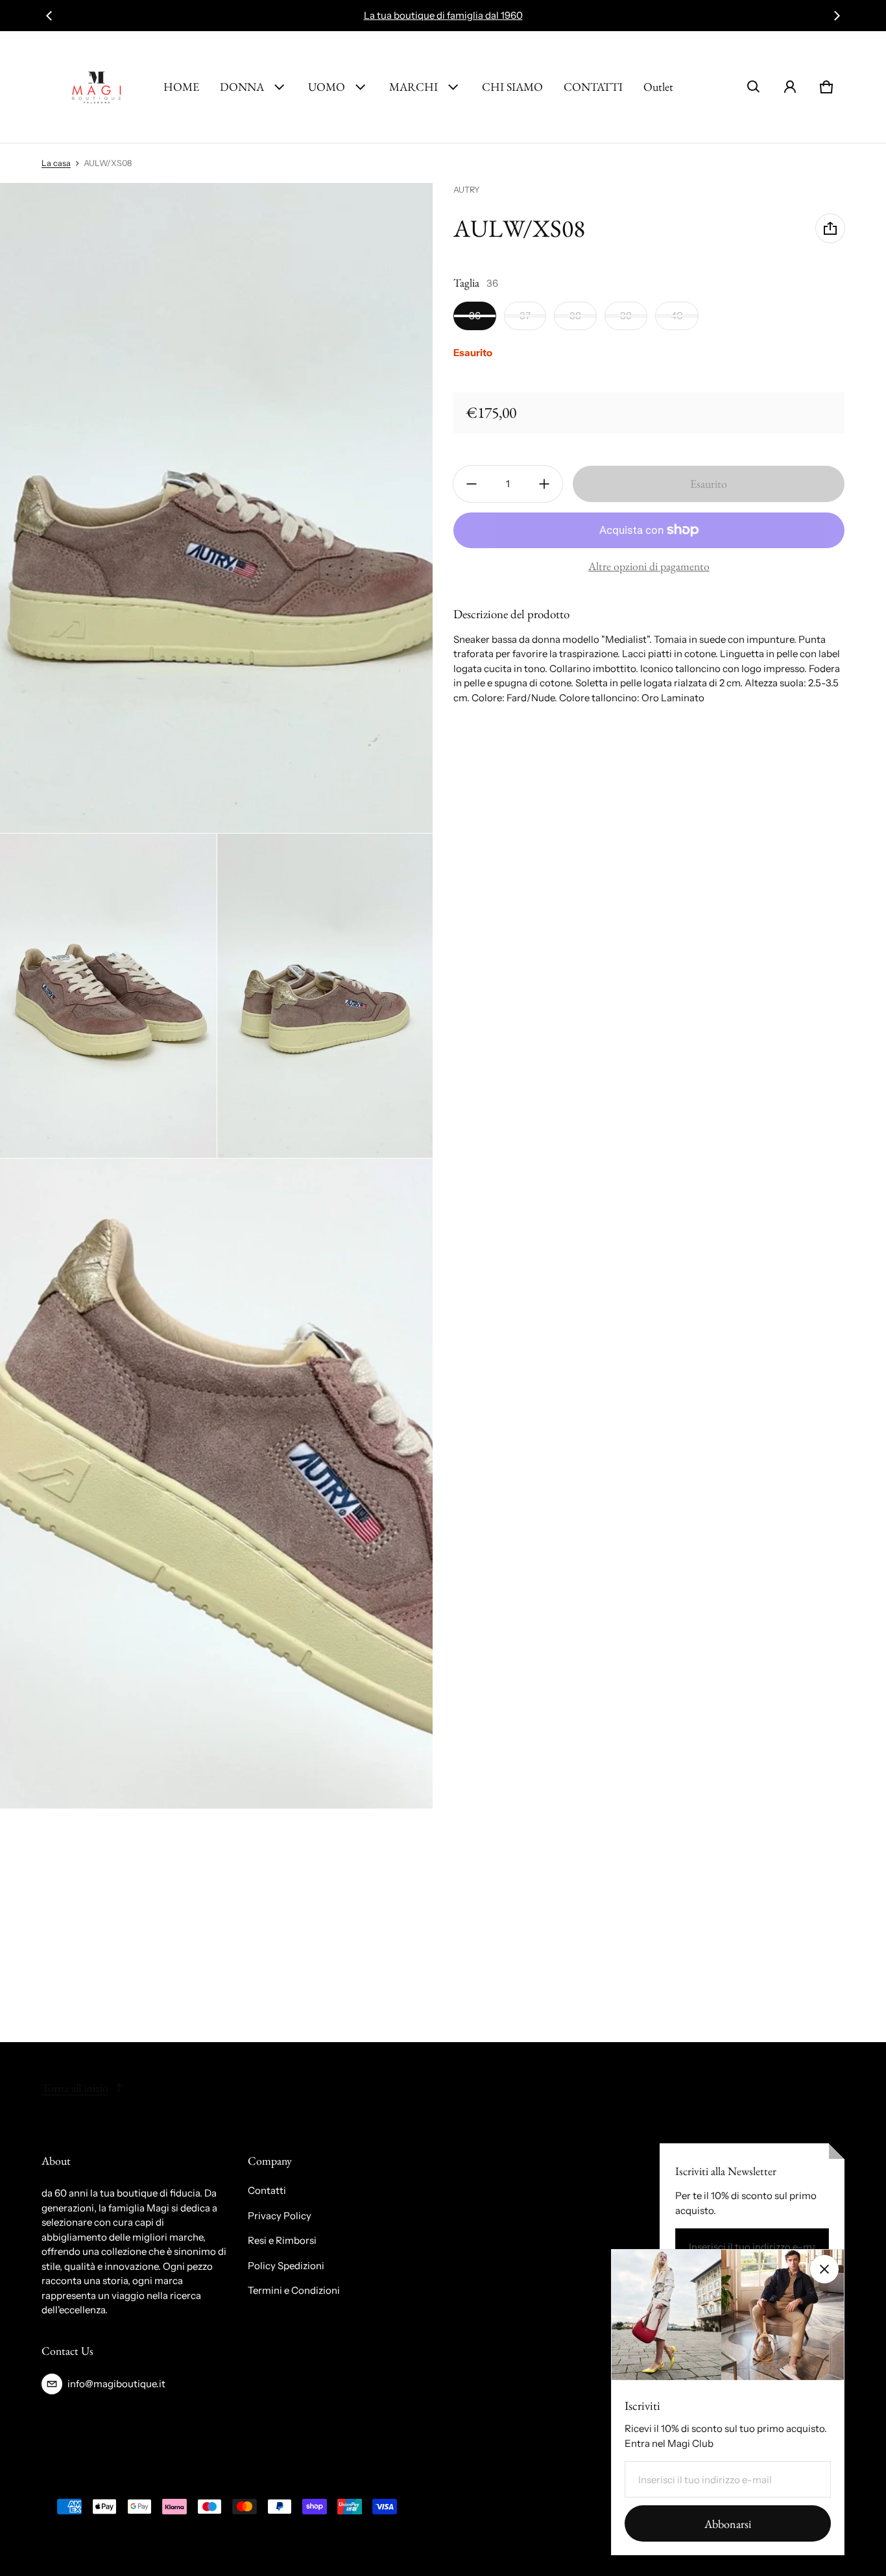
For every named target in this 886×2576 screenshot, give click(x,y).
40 (677, 316)
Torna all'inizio (75, 2088)
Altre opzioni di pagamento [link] (649, 566)
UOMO (327, 87)
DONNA (242, 87)
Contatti (267, 2190)
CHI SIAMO (512, 87)
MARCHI (413, 87)
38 (575, 316)
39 (626, 316)
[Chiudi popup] (824, 2269)
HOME (181, 87)
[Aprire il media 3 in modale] (108, 996)
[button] (754, 87)
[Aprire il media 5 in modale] (217, 1484)
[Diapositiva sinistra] (49, 16)
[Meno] (472, 484)
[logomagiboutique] (97, 87)
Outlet (658, 87)
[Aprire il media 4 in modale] (326, 996)
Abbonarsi (728, 2524)
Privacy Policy (280, 2216)
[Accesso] (790, 87)
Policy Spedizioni (286, 2266)
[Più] (544, 484)
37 (525, 316)
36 (475, 316)
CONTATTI (593, 87)
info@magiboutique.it (116, 2384)
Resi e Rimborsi (282, 2240)
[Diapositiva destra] (837, 16)
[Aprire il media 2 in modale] (217, 508)
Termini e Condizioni (294, 2290)
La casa (56, 163)
